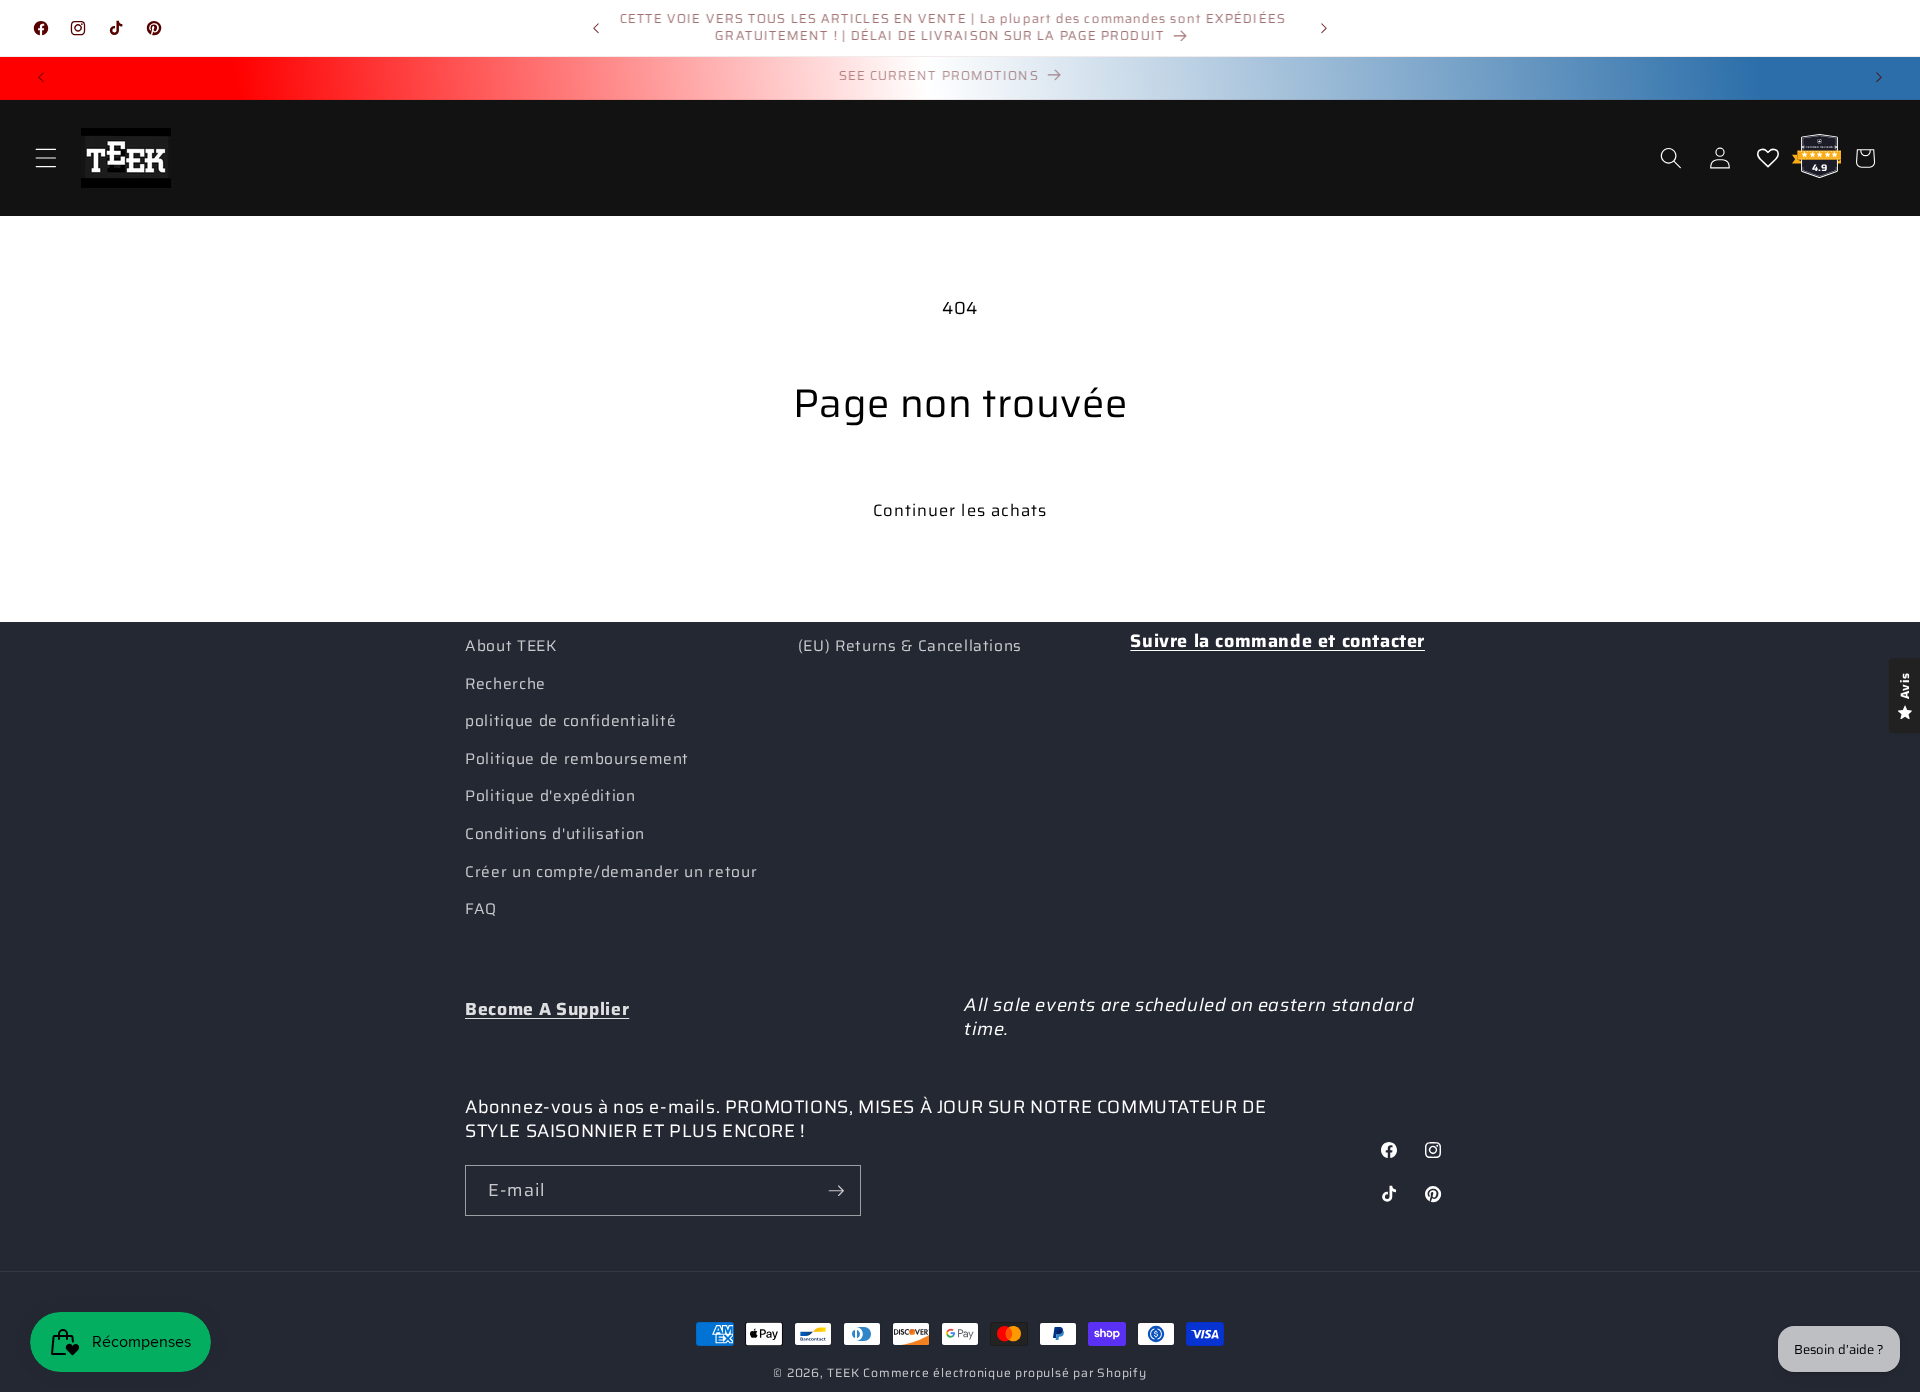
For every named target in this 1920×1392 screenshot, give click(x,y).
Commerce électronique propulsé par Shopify (1004, 1372)
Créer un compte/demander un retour (611, 872)
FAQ (481, 909)
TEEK (843, 1372)
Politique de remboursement (577, 759)
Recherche (505, 684)
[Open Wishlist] (1768, 158)
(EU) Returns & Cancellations (910, 646)
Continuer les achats (960, 510)
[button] (46, 158)
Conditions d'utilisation (555, 834)
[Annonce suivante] (1324, 28)
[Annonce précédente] (596, 28)
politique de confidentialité (570, 721)
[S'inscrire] (836, 1191)
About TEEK (511, 646)
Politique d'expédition (550, 796)
